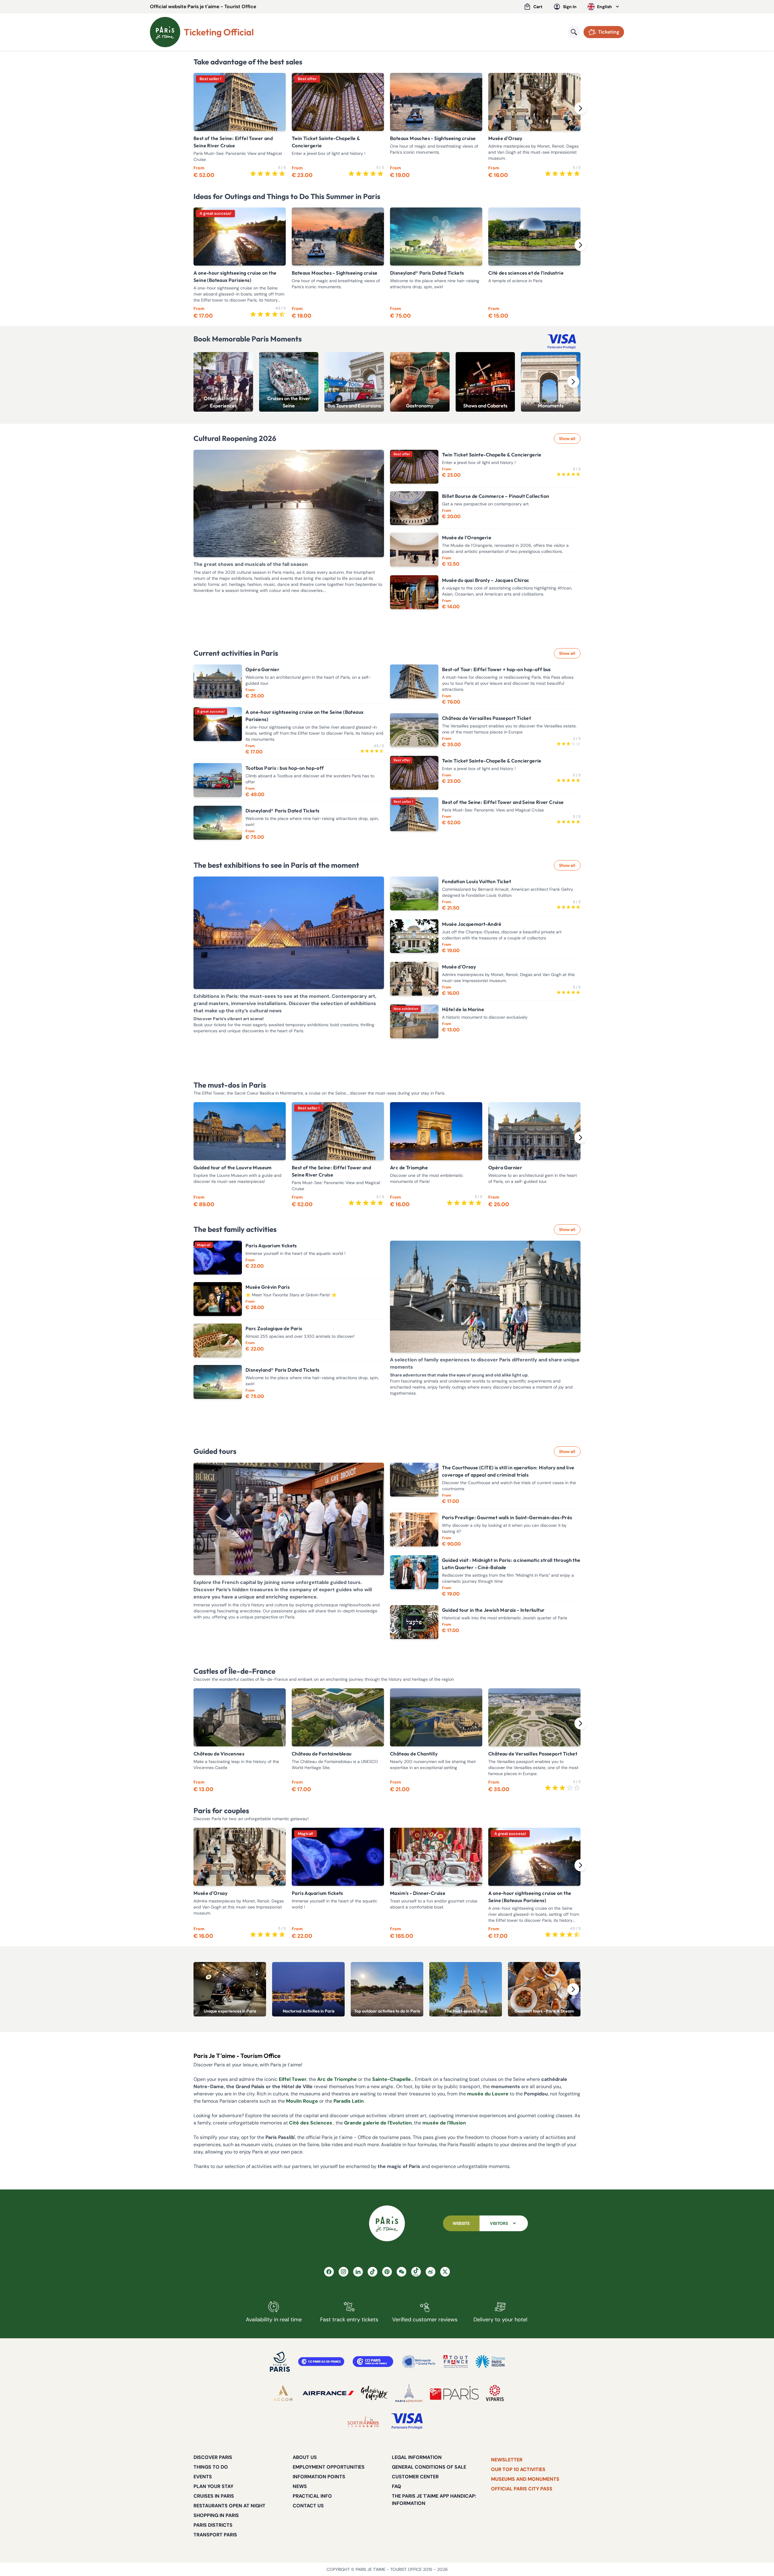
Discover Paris (213, 2457)
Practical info (312, 2496)
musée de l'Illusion (444, 2123)
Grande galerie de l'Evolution (378, 2123)
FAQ (397, 2486)
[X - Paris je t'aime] (445, 2272)
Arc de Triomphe (337, 2079)
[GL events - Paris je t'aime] (454, 2393)
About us (305, 2457)
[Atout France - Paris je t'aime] (456, 2362)
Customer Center (415, 2477)
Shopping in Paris (216, 2515)
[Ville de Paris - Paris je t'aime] (280, 2362)
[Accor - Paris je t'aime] (283, 2393)
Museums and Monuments (525, 2479)
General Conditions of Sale (429, 2467)
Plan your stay (213, 2486)
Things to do (211, 2467)
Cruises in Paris (214, 2496)
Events (203, 2477)
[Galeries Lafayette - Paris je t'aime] (375, 2393)
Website (461, 2223)
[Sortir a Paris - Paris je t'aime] (363, 2421)
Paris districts (213, 2525)
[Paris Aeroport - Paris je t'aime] (409, 2393)
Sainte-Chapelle (392, 2079)
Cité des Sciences (311, 2123)
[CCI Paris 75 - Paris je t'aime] (373, 2362)
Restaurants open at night (229, 2506)
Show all (567, 439)
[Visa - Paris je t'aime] (407, 2421)
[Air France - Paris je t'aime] (328, 2393)
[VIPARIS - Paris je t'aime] (495, 2393)
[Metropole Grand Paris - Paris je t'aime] (418, 2362)
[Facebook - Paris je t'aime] (329, 2272)
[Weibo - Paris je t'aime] (431, 2272)
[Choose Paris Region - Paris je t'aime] (490, 2362)
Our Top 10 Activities (518, 2469)
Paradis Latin (349, 2101)
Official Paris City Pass (522, 2489)
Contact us (308, 2506)
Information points (319, 2477)
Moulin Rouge (302, 2101)
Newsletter (507, 2460)
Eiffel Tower (293, 2079)
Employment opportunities (329, 2467)
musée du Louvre (488, 2094)
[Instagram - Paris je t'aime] (343, 2272)
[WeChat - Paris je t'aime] (402, 2272)
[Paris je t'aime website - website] (165, 32)
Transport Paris (215, 2535)
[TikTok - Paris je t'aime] (372, 2272)
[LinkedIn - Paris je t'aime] (358, 2272)
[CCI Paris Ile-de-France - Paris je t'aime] (321, 2362)
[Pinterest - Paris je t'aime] (387, 2272)
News (300, 2486)
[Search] (574, 32)
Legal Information (417, 2457)
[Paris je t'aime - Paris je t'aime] (387, 2223)
